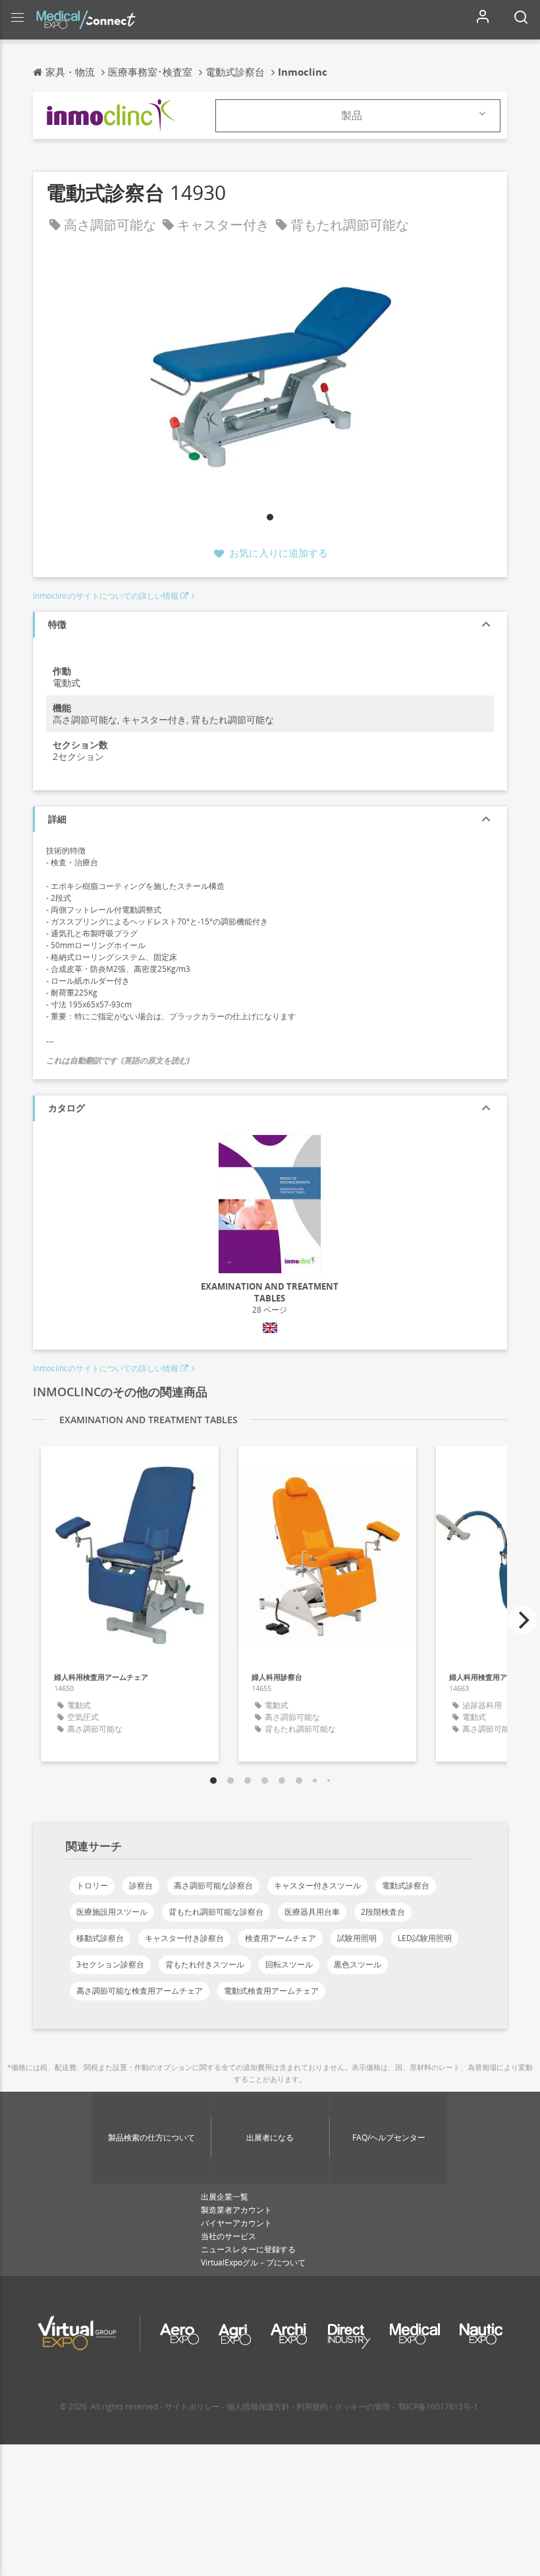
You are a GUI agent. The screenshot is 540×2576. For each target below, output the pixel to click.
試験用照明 (357, 1938)
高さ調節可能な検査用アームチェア (140, 1991)
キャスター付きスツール (317, 1885)
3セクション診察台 (110, 1964)
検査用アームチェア (281, 1938)
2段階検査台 (383, 1912)
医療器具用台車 (312, 1912)
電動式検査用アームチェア (271, 1991)
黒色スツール (358, 1964)
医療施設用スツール (112, 1912)
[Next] (522, 1620)
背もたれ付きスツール (205, 1964)
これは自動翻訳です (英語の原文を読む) (118, 1060)
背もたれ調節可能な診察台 (216, 1912)
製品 (352, 115)
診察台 (141, 1885)
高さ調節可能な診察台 (213, 1885)
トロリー (92, 1885)
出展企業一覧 (225, 2197)
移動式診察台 (100, 1938)
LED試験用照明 (425, 1938)
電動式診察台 (406, 1885)
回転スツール (289, 1964)
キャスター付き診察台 (184, 1938)
